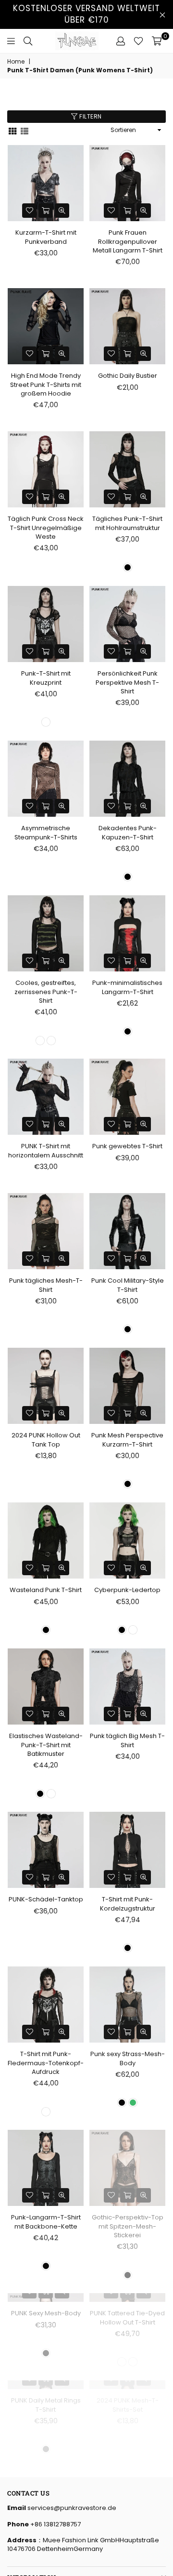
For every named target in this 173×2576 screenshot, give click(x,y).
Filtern (90, 116)
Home (16, 62)
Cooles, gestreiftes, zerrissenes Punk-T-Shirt (46, 991)
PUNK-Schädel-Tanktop (46, 1899)
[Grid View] (12, 130)
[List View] (25, 130)
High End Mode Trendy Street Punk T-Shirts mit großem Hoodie (46, 384)
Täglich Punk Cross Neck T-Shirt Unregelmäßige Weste (46, 527)
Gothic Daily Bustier (128, 376)
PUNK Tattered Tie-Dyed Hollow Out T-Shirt (127, 2385)
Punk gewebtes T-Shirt (127, 1146)
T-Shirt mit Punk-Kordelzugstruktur (128, 1904)
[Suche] (28, 41)
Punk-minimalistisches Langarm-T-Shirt (127, 987)
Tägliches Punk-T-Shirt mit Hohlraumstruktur (127, 523)
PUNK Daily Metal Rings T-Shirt (46, 2540)
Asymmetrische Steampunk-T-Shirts (46, 832)
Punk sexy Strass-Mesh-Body (128, 2058)
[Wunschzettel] (138, 41)
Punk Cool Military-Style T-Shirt (128, 1285)
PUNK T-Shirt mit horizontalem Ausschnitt (46, 1150)
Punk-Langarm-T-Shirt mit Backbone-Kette (46, 2222)
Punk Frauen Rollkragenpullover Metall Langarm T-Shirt (128, 241)
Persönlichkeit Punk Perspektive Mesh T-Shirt (127, 682)
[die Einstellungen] (121, 41)
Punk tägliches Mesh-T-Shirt (46, 1285)
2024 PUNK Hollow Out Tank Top (46, 1440)
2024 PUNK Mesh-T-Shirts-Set (128, 2540)
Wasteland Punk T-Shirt (46, 1590)
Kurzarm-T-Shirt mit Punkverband (46, 237)
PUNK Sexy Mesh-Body (46, 2381)
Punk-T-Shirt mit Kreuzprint (46, 678)
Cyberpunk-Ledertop (127, 1590)
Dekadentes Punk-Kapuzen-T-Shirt (128, 832)
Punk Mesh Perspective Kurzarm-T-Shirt (127, 1440)
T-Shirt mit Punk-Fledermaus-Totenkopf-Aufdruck (46, 2063)
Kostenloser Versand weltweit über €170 (86, 14)
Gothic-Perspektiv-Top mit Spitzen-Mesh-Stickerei (128, 2226)
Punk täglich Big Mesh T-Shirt (127, 1740)
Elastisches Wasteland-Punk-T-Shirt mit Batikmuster (46, 1745)
